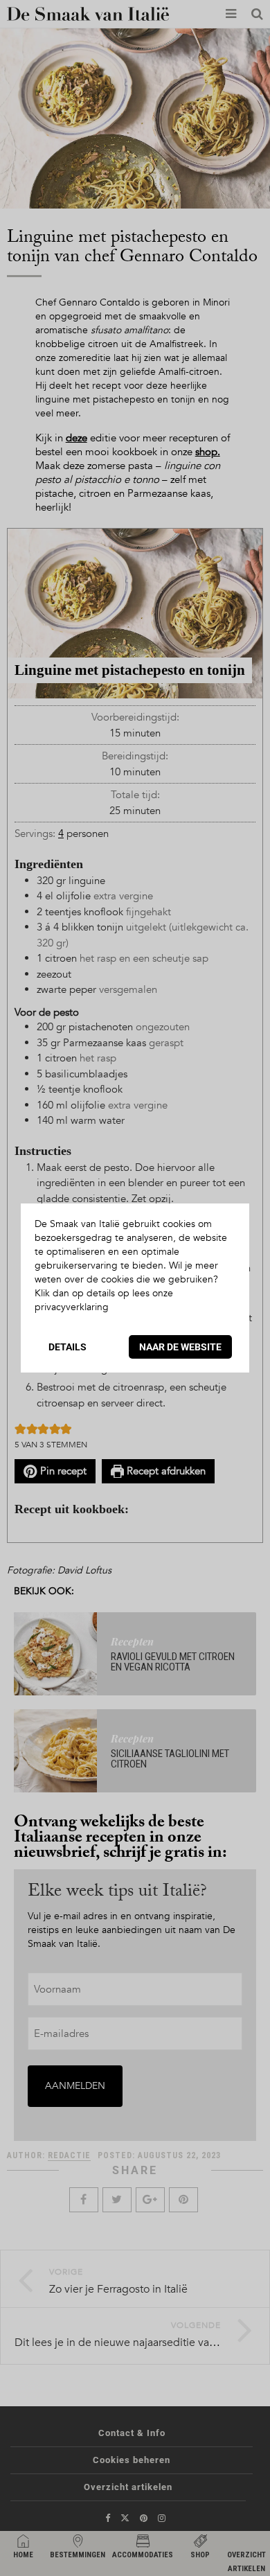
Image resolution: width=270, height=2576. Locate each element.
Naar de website (180, 1347)
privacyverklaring (72, 1307)
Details (67, 1347)
